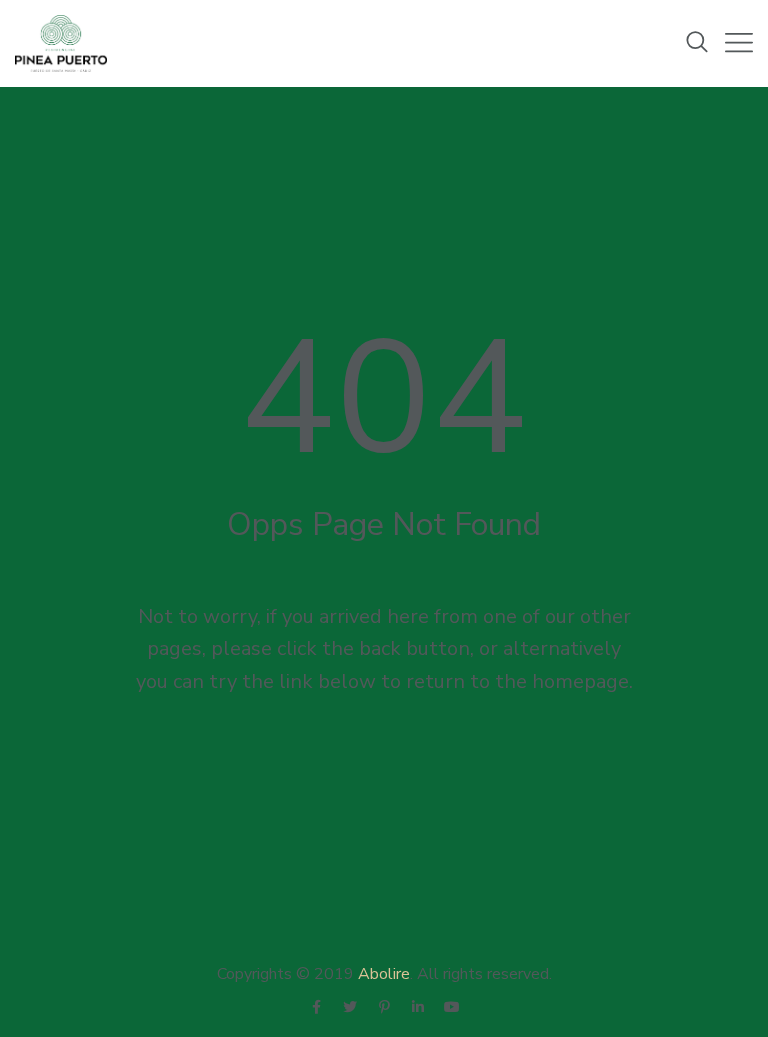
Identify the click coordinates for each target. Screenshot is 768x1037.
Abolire (384, 974)
